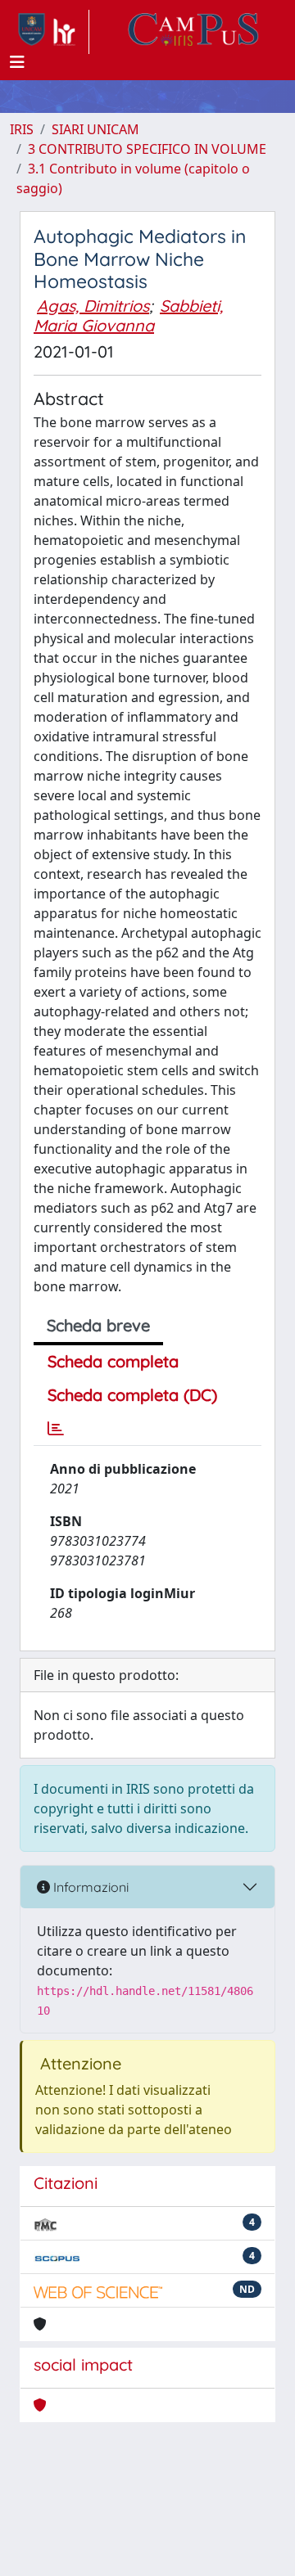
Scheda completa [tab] (113, 1361)
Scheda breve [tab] (98, 1325)
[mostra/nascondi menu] (17, 62)
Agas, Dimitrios (93, 306)
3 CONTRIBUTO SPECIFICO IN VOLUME (147, 149)
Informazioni (89, 1887)
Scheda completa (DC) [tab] (132, 1395)
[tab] (56, 1429)
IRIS (22, 129)
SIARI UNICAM (95, 129)
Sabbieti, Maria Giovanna (128, 315)
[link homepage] (50, 32)
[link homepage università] (193, 32)
